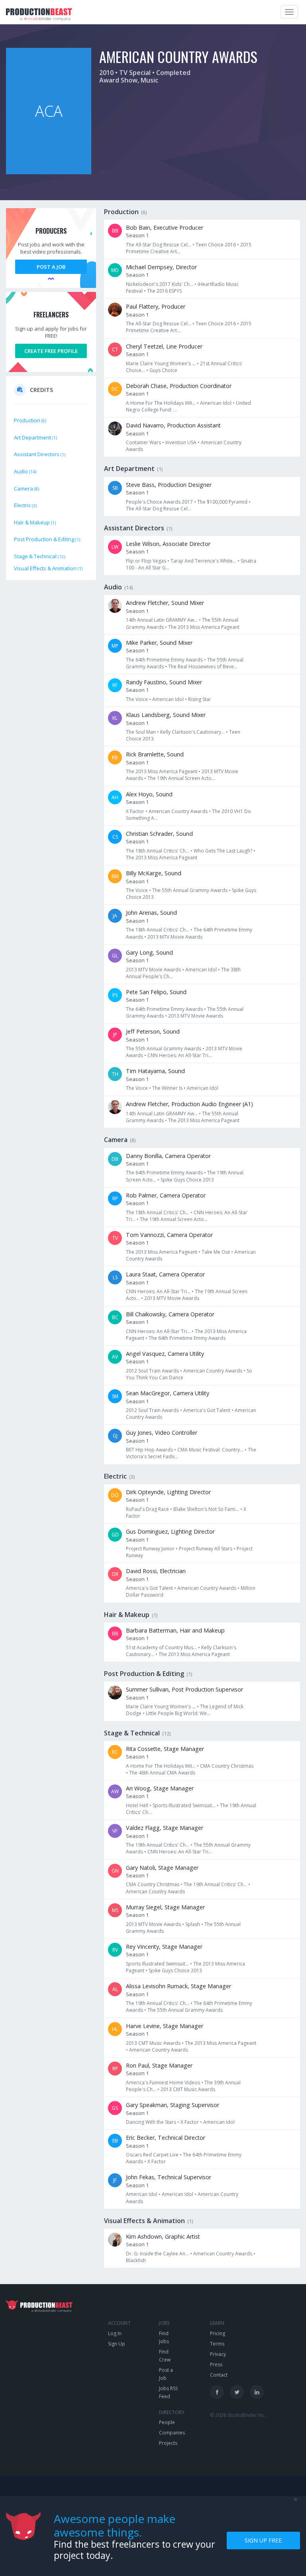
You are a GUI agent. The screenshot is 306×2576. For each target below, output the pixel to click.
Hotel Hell (137, 1805)
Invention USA (181, 442)
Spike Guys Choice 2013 (187, 1180)
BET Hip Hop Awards (149, 1450)
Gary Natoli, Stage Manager (162, 1868)
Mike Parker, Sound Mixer (159, 643)
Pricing (218, 2333)
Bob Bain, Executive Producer (165, 227)
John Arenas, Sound (151, 913)
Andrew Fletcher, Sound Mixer (165, 603)
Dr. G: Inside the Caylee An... (157, 2254)
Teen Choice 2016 (216, 245)
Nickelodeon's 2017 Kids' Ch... (160, 284)
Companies (172, 2433)
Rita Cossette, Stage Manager (165, 1749)
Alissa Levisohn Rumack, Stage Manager (178, 1986)
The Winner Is (167, 1088)
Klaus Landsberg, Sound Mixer (166, 715)
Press (216, 2364)
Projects (168, 2443)
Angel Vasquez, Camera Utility (165, 1354)
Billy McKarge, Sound (154, 873)
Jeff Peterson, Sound (153, 1031)
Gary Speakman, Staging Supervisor (173, 2105)
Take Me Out (216, 1252)
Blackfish (136, 2260)
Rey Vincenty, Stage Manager (164, 1947)
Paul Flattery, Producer (156, 306)
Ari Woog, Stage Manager (160, 1788)
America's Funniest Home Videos (163, 2083)
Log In (115, 2333)
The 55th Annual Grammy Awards (190, 890)
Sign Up (117, 2344)
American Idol (216, 403)
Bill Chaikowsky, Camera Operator (170, 1314)
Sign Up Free (263, 2540)
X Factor (135, 811)
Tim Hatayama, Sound (155, 1071)
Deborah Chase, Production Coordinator (179, 386)
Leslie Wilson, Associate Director (168, 544)
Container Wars (143, 442)
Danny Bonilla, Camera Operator (168, 1156)
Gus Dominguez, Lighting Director (170, 1531)
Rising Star (200, 699)
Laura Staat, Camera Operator (165, 1274)
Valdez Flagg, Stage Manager (165, 1828)
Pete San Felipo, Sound (156, 992)
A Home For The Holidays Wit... (161, 403)
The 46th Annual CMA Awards (162, 1773)
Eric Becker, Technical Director (166, 2138)
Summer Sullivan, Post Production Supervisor (184, 1689)
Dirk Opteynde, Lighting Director (168, 1492)
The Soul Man (141, 732)
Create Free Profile (51, 351)
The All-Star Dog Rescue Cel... (159, 245)
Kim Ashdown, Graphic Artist (163, 2236)
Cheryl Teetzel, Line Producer (164, 346)
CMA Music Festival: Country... (210, 1450)
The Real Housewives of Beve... (203, 667)
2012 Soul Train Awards (152, 1371)
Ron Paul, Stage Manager (159, 2065)
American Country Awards (178, 811)
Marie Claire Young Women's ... (161, 363)
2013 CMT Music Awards (153, 2043)
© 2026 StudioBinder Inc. (238, 2415)
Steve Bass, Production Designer (169, 485)
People (167, 2422)
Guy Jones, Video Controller (162, 1433)
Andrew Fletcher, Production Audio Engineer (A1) (189, 1104)
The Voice (137, 699)
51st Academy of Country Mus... (161, 1647)
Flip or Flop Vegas (146, 561)
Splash (193, 1924)
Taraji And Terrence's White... (203, 561)
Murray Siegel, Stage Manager (165, 1907)
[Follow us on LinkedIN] (257, 2392)
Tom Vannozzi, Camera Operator (169, 1235)
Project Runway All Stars (206, 1549)
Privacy (218, 2354)
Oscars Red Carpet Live (152, 2155)
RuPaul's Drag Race (147, 1509)
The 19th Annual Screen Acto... (181, 778)
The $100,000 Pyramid (222, 502)
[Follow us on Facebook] (217, 2392)
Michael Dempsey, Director (161, 267)
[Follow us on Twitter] (237, 2392)
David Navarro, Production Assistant (173, 425)
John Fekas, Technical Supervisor (169, 2177)
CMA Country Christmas (227, 1766)
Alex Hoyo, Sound (149, 794)
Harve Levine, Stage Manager (165, 2026)
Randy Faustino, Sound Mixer (164, 682)
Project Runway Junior (150, 1549)
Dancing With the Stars (151, 2122)
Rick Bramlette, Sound (155, 754)
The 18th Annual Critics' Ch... (158, 851)
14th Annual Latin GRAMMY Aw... (162, 620)
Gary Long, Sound (149, 952)
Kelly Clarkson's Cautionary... (192, 732)
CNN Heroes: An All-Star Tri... (180, 1055)
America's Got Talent (207, 1410)
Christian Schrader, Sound (159, 834)
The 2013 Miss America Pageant (204, 627)
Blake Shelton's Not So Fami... (206, 1509)
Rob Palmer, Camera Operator (166, 1195)
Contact (219, 2375)
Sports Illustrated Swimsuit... (184, 1805)
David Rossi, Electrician (156, 1571)
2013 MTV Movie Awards (175, 937)
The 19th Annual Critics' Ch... (158, 1845)
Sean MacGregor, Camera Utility (168, 1393)
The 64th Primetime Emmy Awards (164, 660)
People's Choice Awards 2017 (159, 502)
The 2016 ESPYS (164, 291)
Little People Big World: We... (178, 1713)
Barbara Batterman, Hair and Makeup (175, 1630)
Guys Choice (163, 370)
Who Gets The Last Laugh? (223, 851)
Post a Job (51, 267)
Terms (217, 2344)
